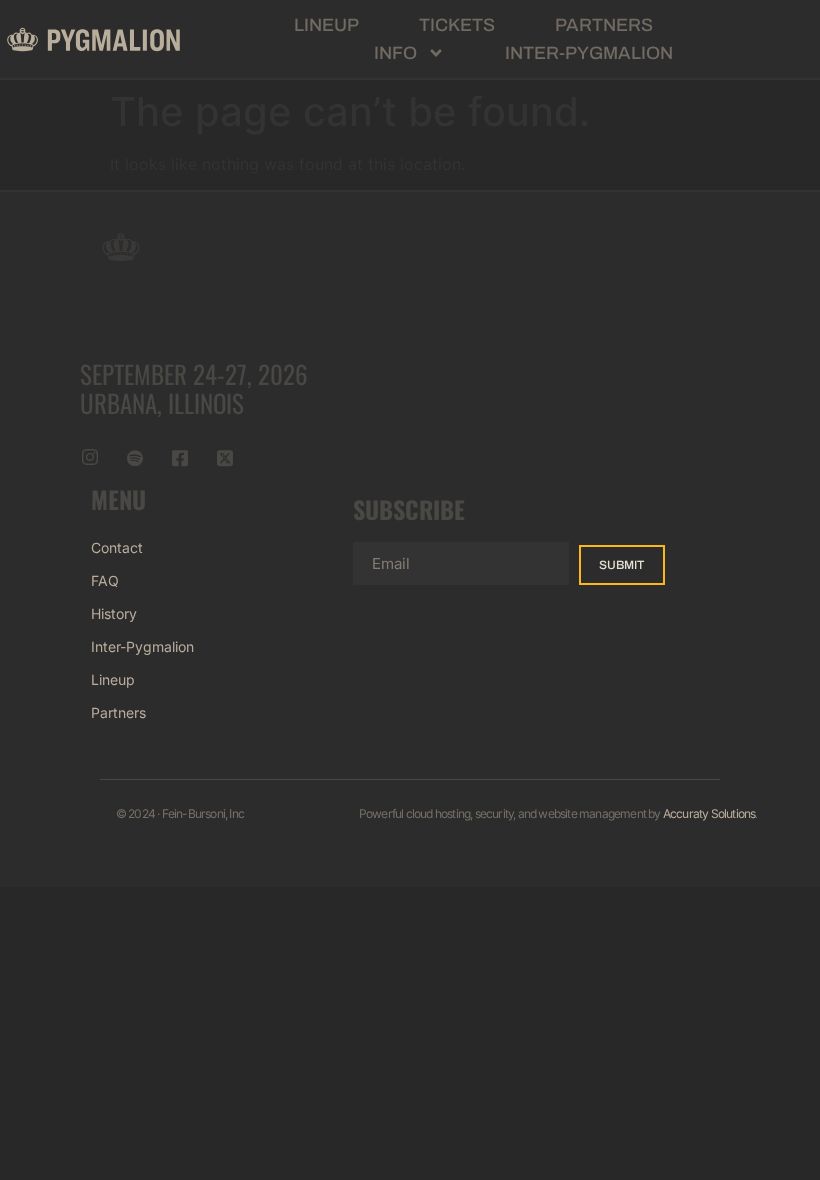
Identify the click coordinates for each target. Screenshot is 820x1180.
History (114, 613)
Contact (117, 547)
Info (395, 53)
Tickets (457, 25)
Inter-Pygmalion (589, 53)
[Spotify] (135, 457)
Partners (604, 25)
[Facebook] (180, 457)
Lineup (326, 25)
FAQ (105, 580)
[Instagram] (90, 457)
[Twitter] (225, 457)
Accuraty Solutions (709, 813)
